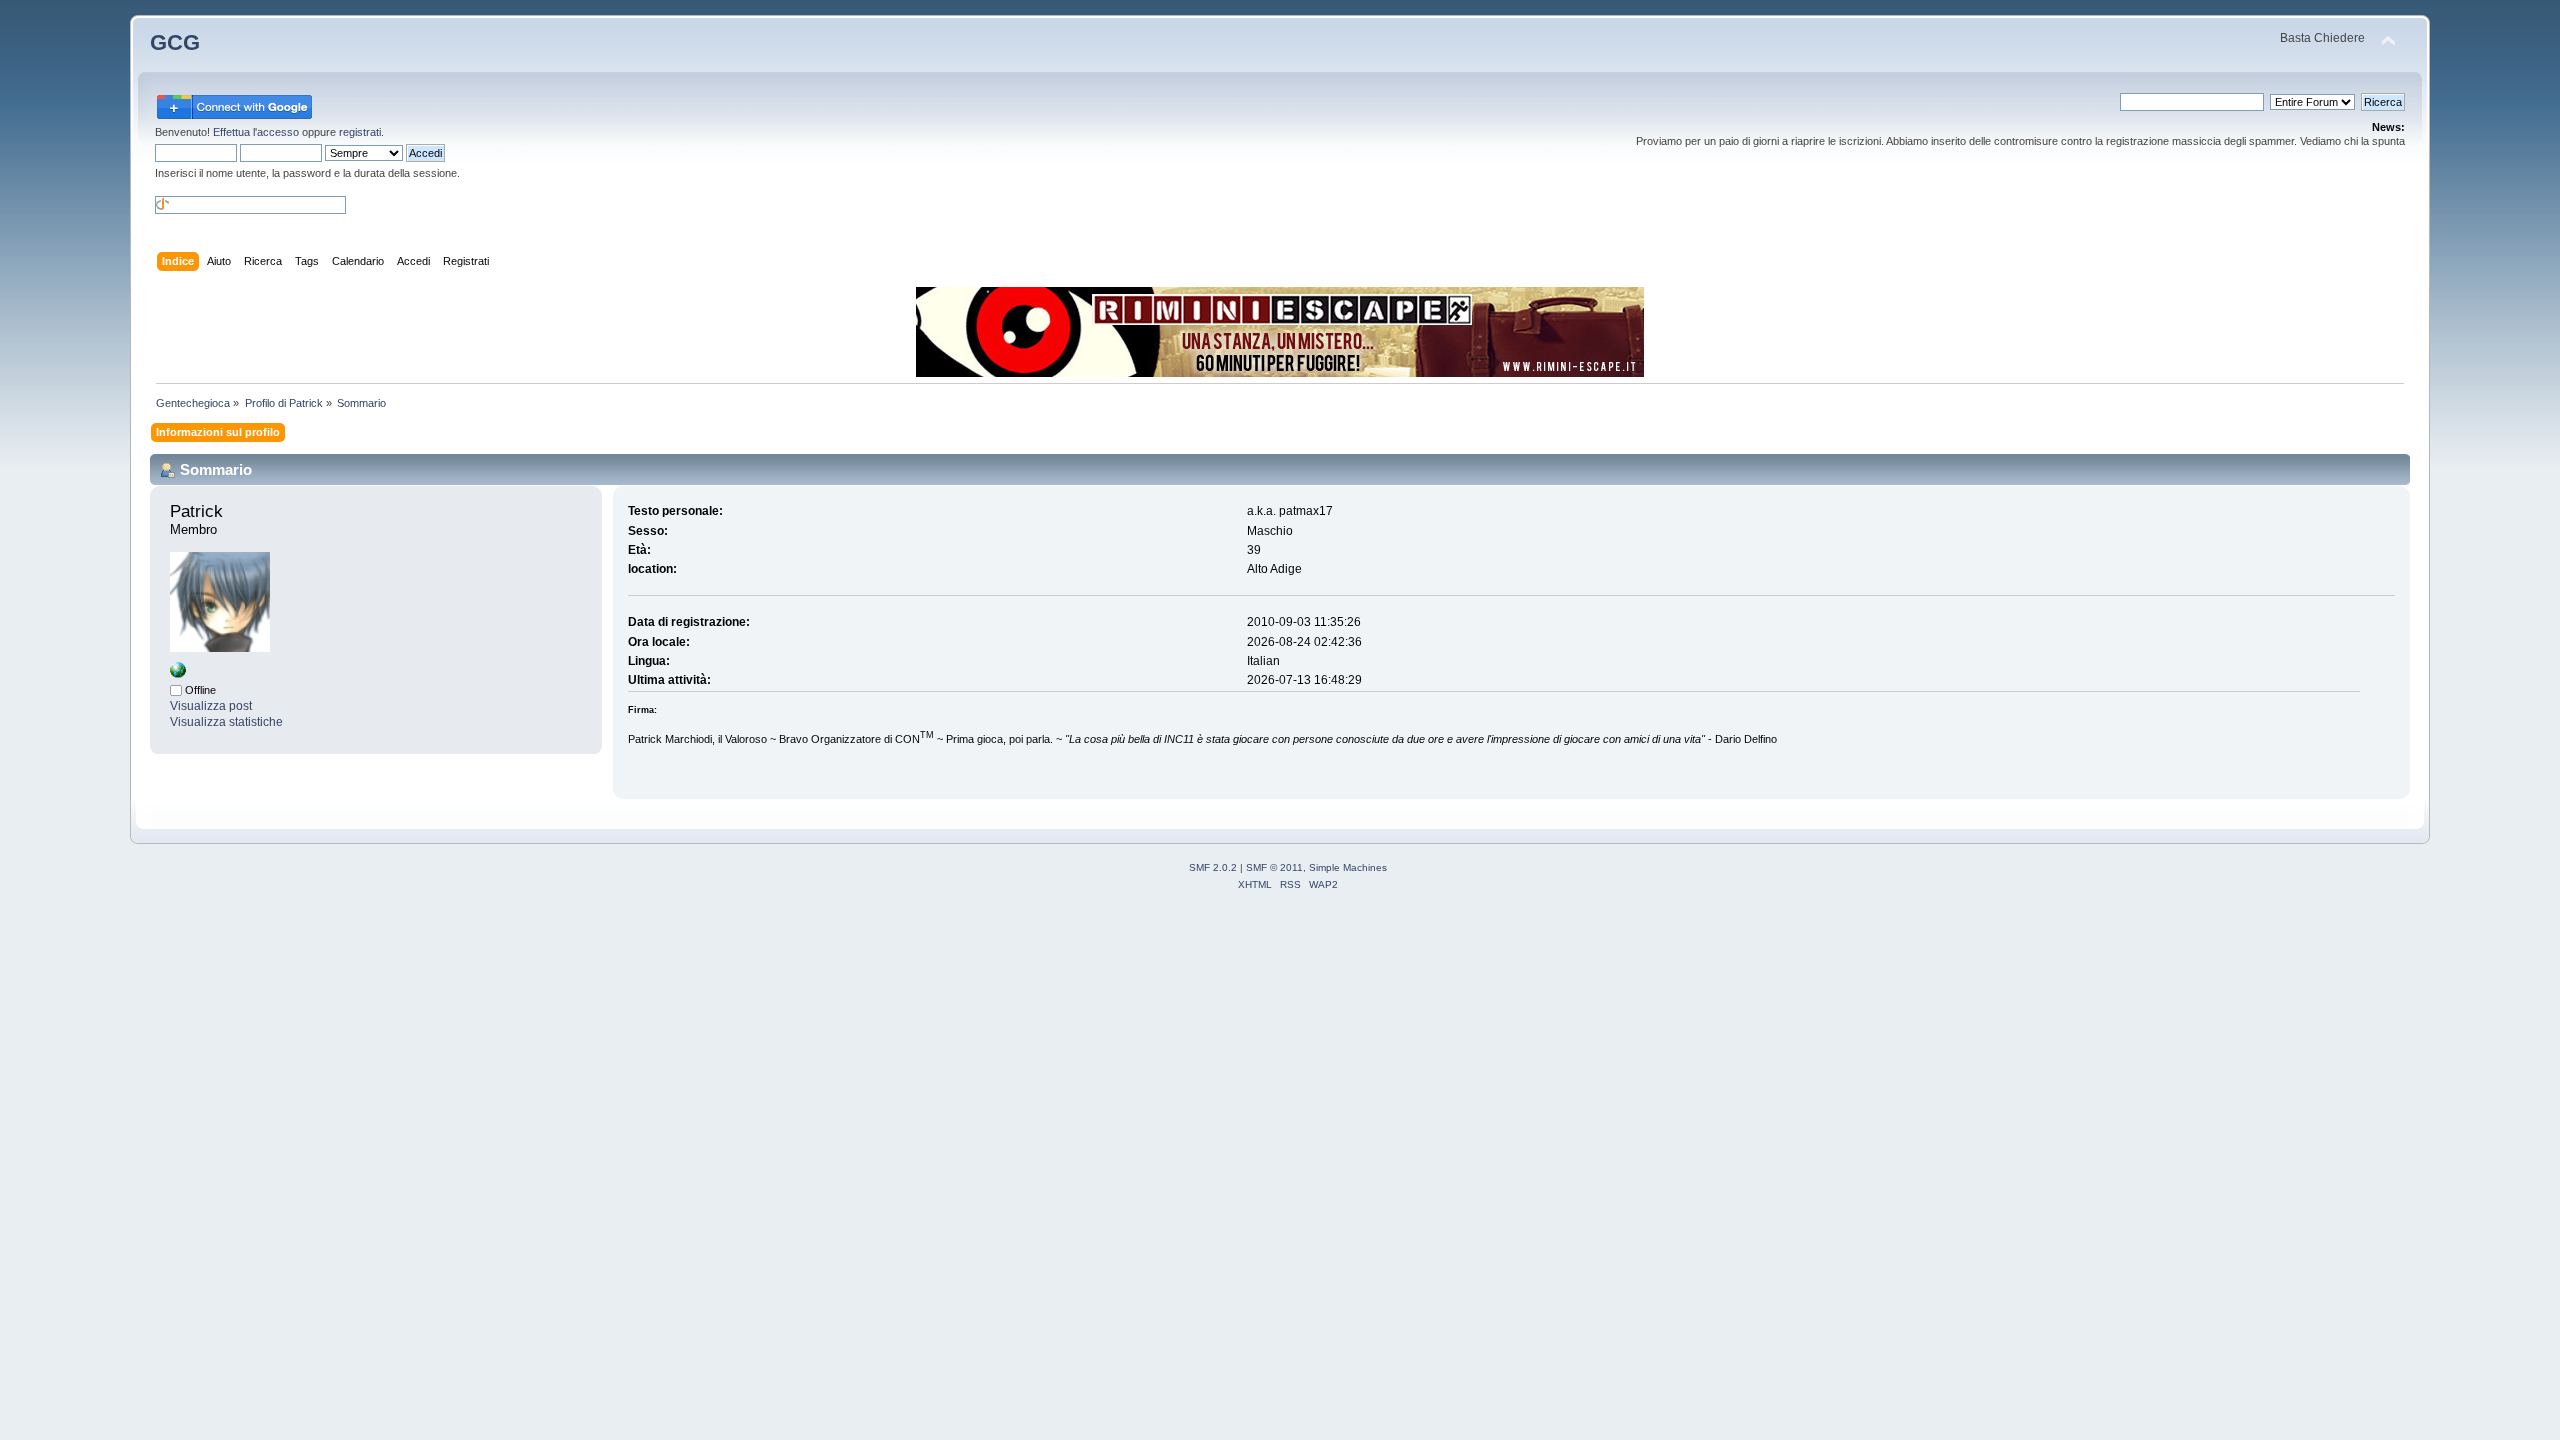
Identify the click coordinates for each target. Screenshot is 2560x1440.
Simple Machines (1348, 867)
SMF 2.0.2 (1213, 867)
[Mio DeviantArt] (178, 674)
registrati (360, 132)
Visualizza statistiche (226, 722)
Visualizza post (211, 706)
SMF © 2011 (1274, 867)
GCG (175, 42)
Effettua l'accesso (256, 132)
